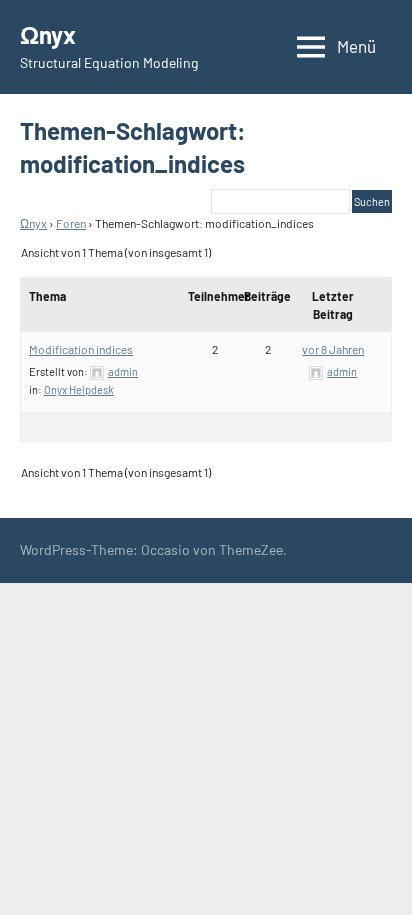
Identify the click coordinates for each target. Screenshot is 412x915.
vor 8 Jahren (333, 349)
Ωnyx (48, 34)
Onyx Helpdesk (79, 389)
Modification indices (81, 349)
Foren (71, 223)
